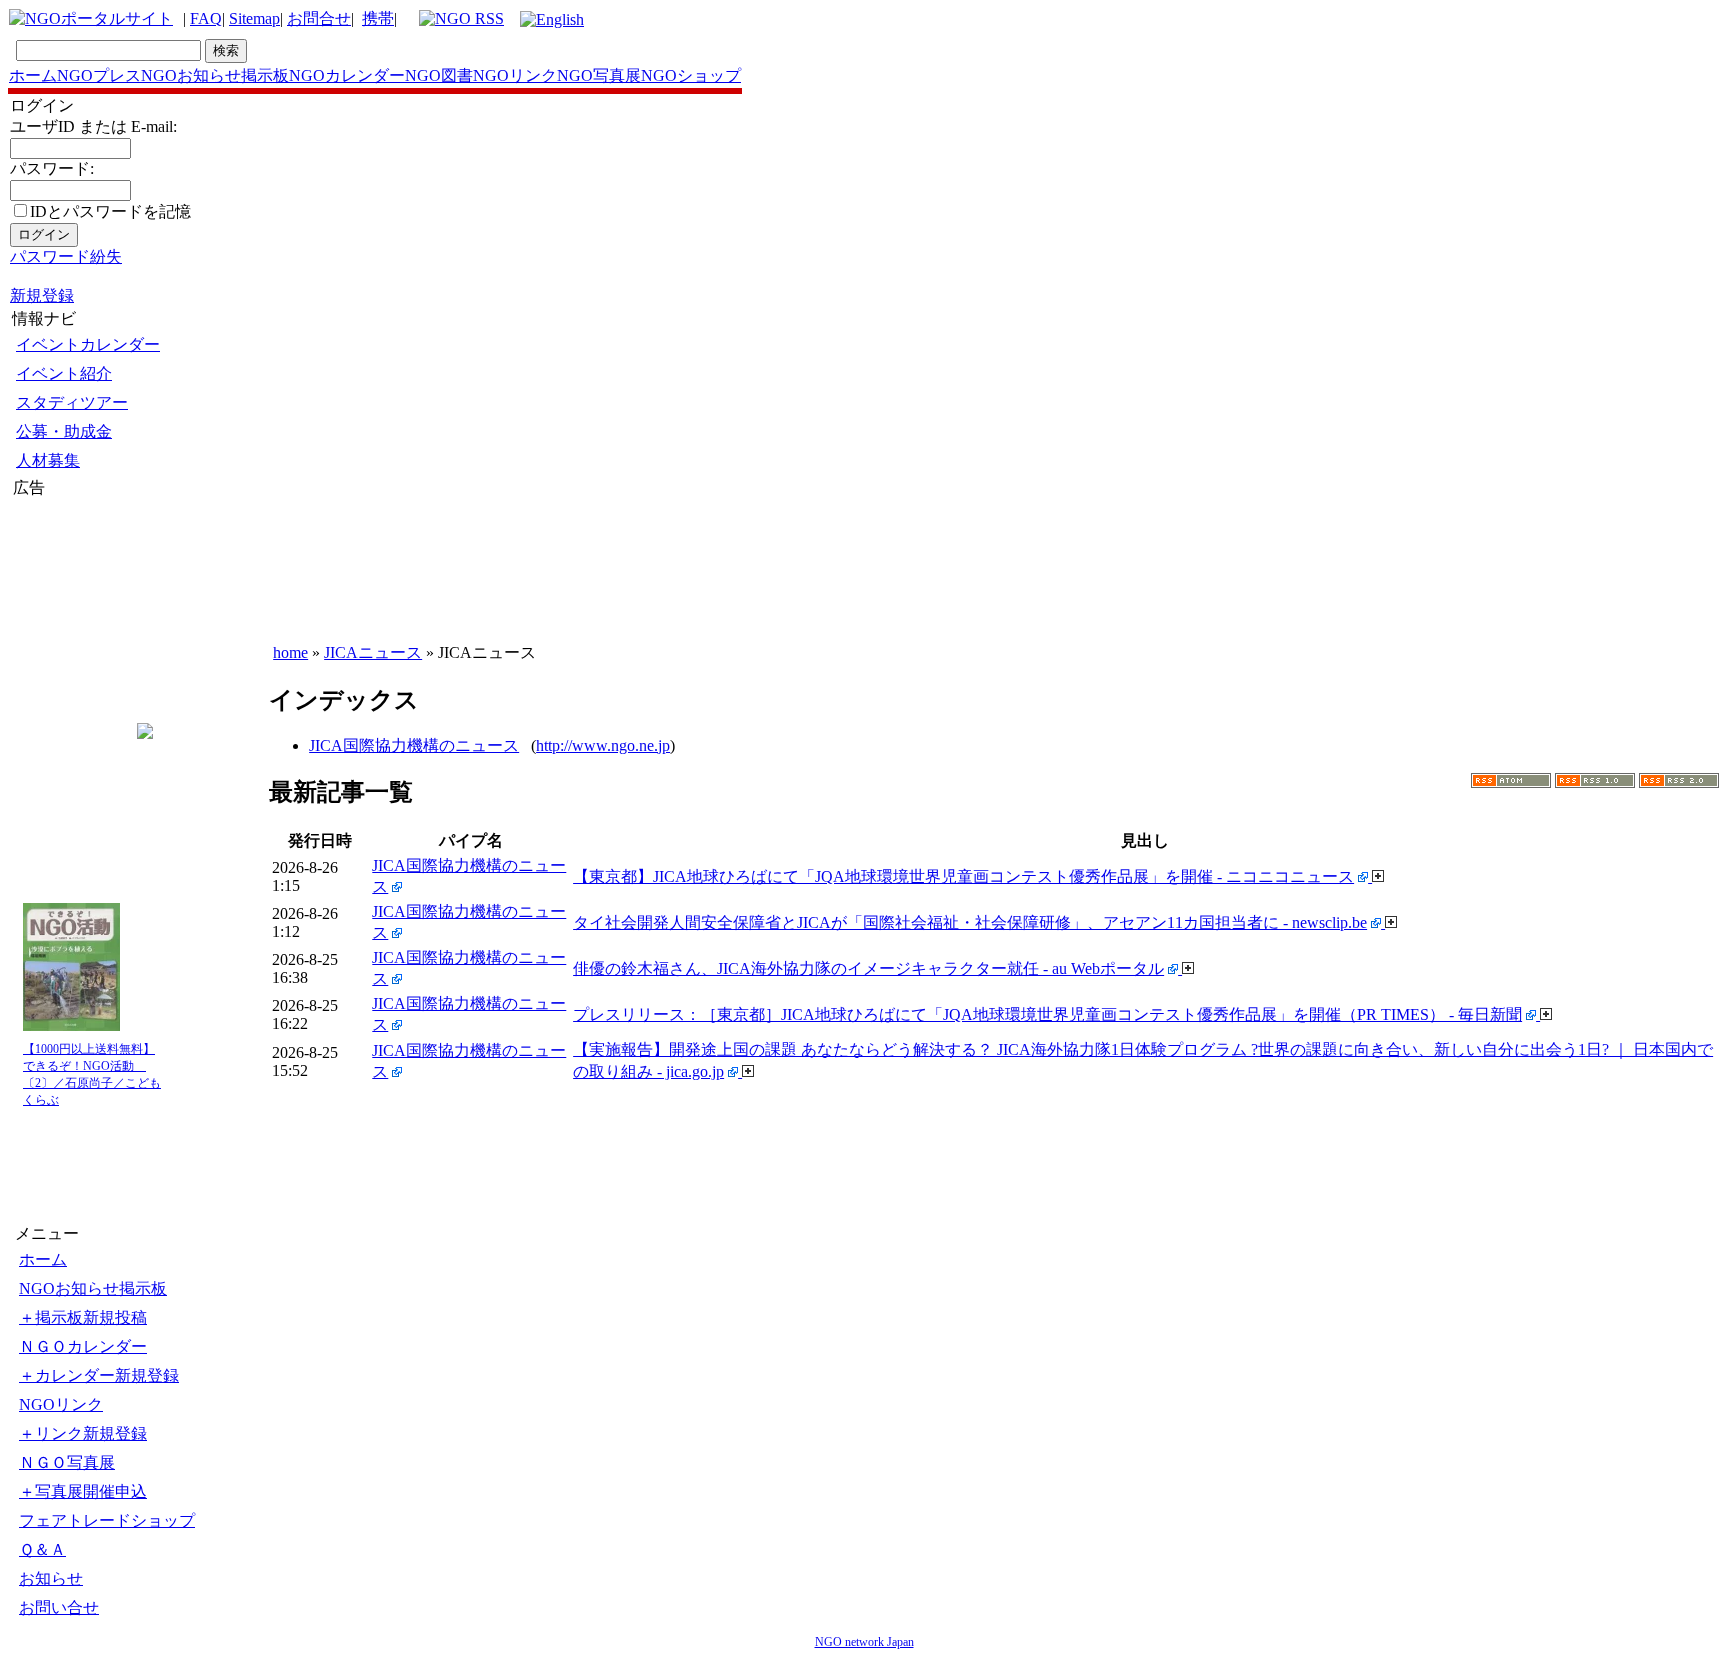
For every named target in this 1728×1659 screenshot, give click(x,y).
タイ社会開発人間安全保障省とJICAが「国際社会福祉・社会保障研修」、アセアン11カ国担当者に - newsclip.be (970, 922)
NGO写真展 (599, 75)
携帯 (378, 18)
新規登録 (42, 295)
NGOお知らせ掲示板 (215, 75)
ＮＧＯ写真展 (67, 1462)
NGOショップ (691, 75)
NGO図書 (439, 75)
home (290, 652)
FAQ (206, 18)
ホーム (33, 75)
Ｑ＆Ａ (42, 1549)
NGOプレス (99, 75)
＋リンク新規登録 (83, 1433)
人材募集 (48, 460)
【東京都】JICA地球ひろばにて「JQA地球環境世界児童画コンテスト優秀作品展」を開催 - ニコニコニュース (963, 876)
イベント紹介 (64, 373)
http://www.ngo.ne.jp (603, 745)
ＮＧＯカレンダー (83, 1346)
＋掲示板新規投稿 (83, 1317)
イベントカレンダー (88, 344)
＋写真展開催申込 (83, 1491)
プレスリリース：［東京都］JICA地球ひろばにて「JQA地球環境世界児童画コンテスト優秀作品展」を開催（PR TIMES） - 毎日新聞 (1047, 1014)
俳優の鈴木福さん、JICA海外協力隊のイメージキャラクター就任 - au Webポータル (868, 968)
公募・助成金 (64, 431)
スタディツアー (72, 402)
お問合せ (319, 18)
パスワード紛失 (66, 256)
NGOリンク (515, 75)
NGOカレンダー (347, 75)
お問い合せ (59, 1607)
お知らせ (51, 1578)
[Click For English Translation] (552, 19)
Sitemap (254, 18)
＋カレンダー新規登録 (99, 1375)
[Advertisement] (73, 619)
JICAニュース (373, 652)
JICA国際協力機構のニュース (414, 745)
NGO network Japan (864, 1642)
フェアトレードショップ (107, 1520)
